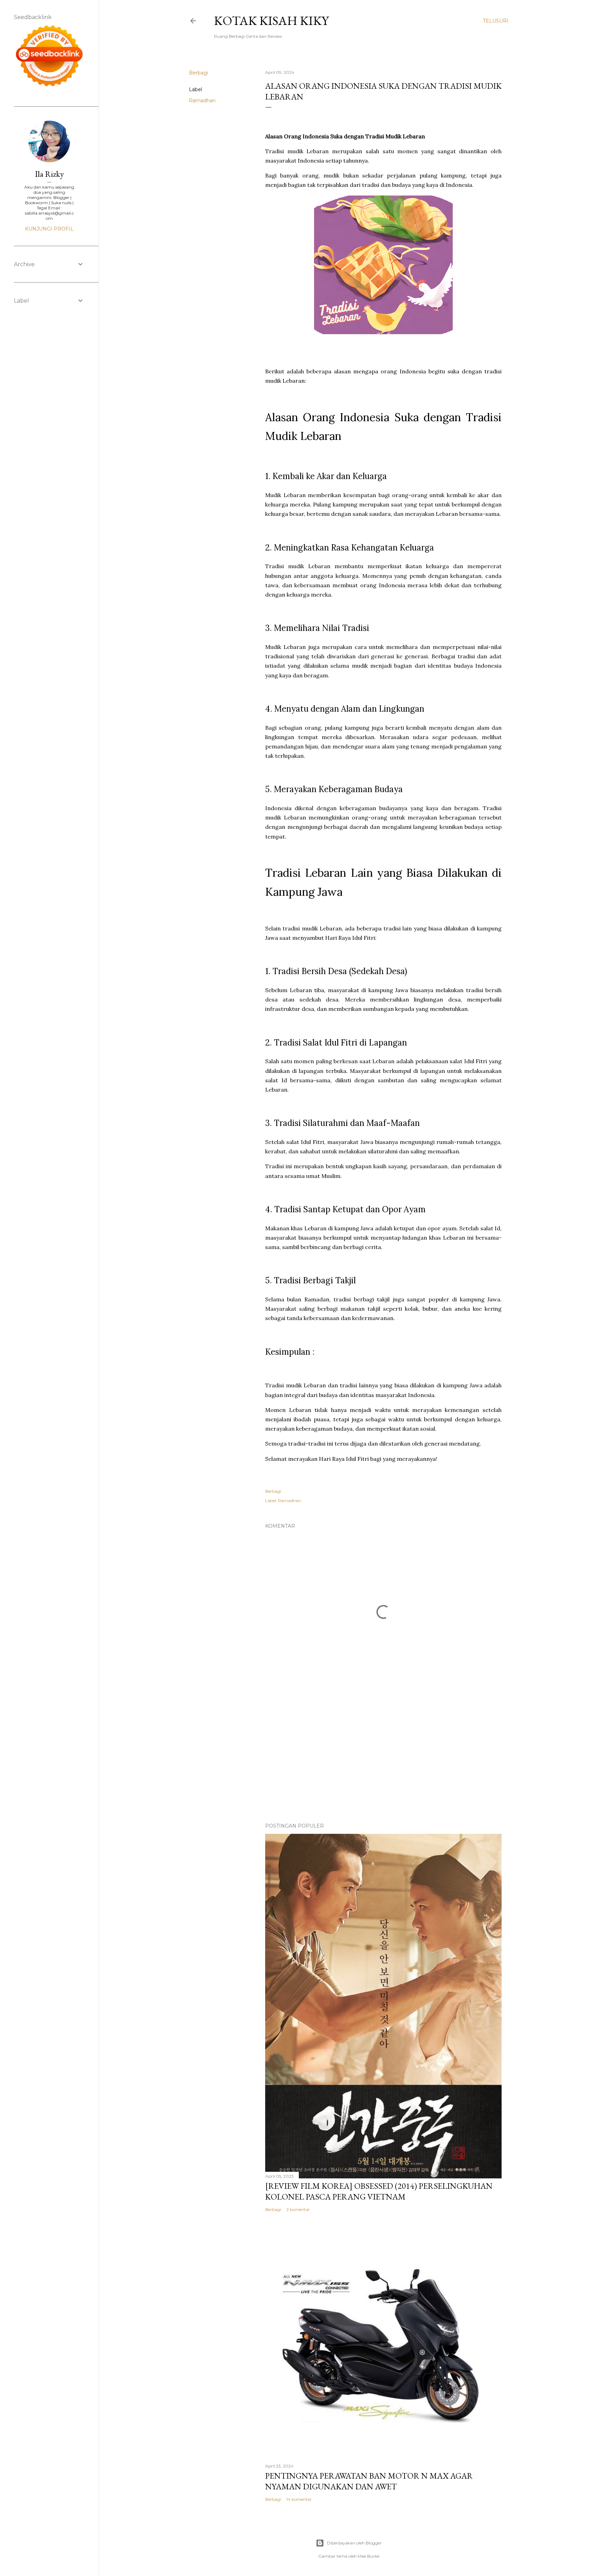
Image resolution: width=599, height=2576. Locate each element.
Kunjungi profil (49, 229)
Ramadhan (202, 101)
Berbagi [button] (198, 73)
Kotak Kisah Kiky (271, 21)
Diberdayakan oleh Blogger (354, 2543)
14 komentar (299, 2499)
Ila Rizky (49, 174)
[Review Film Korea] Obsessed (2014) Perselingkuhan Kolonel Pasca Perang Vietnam (379, 2191)
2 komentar (298, 2209)
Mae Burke (368, 2556)
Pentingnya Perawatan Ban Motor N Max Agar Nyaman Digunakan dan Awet (369, 2481)
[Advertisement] (383, 1757)
